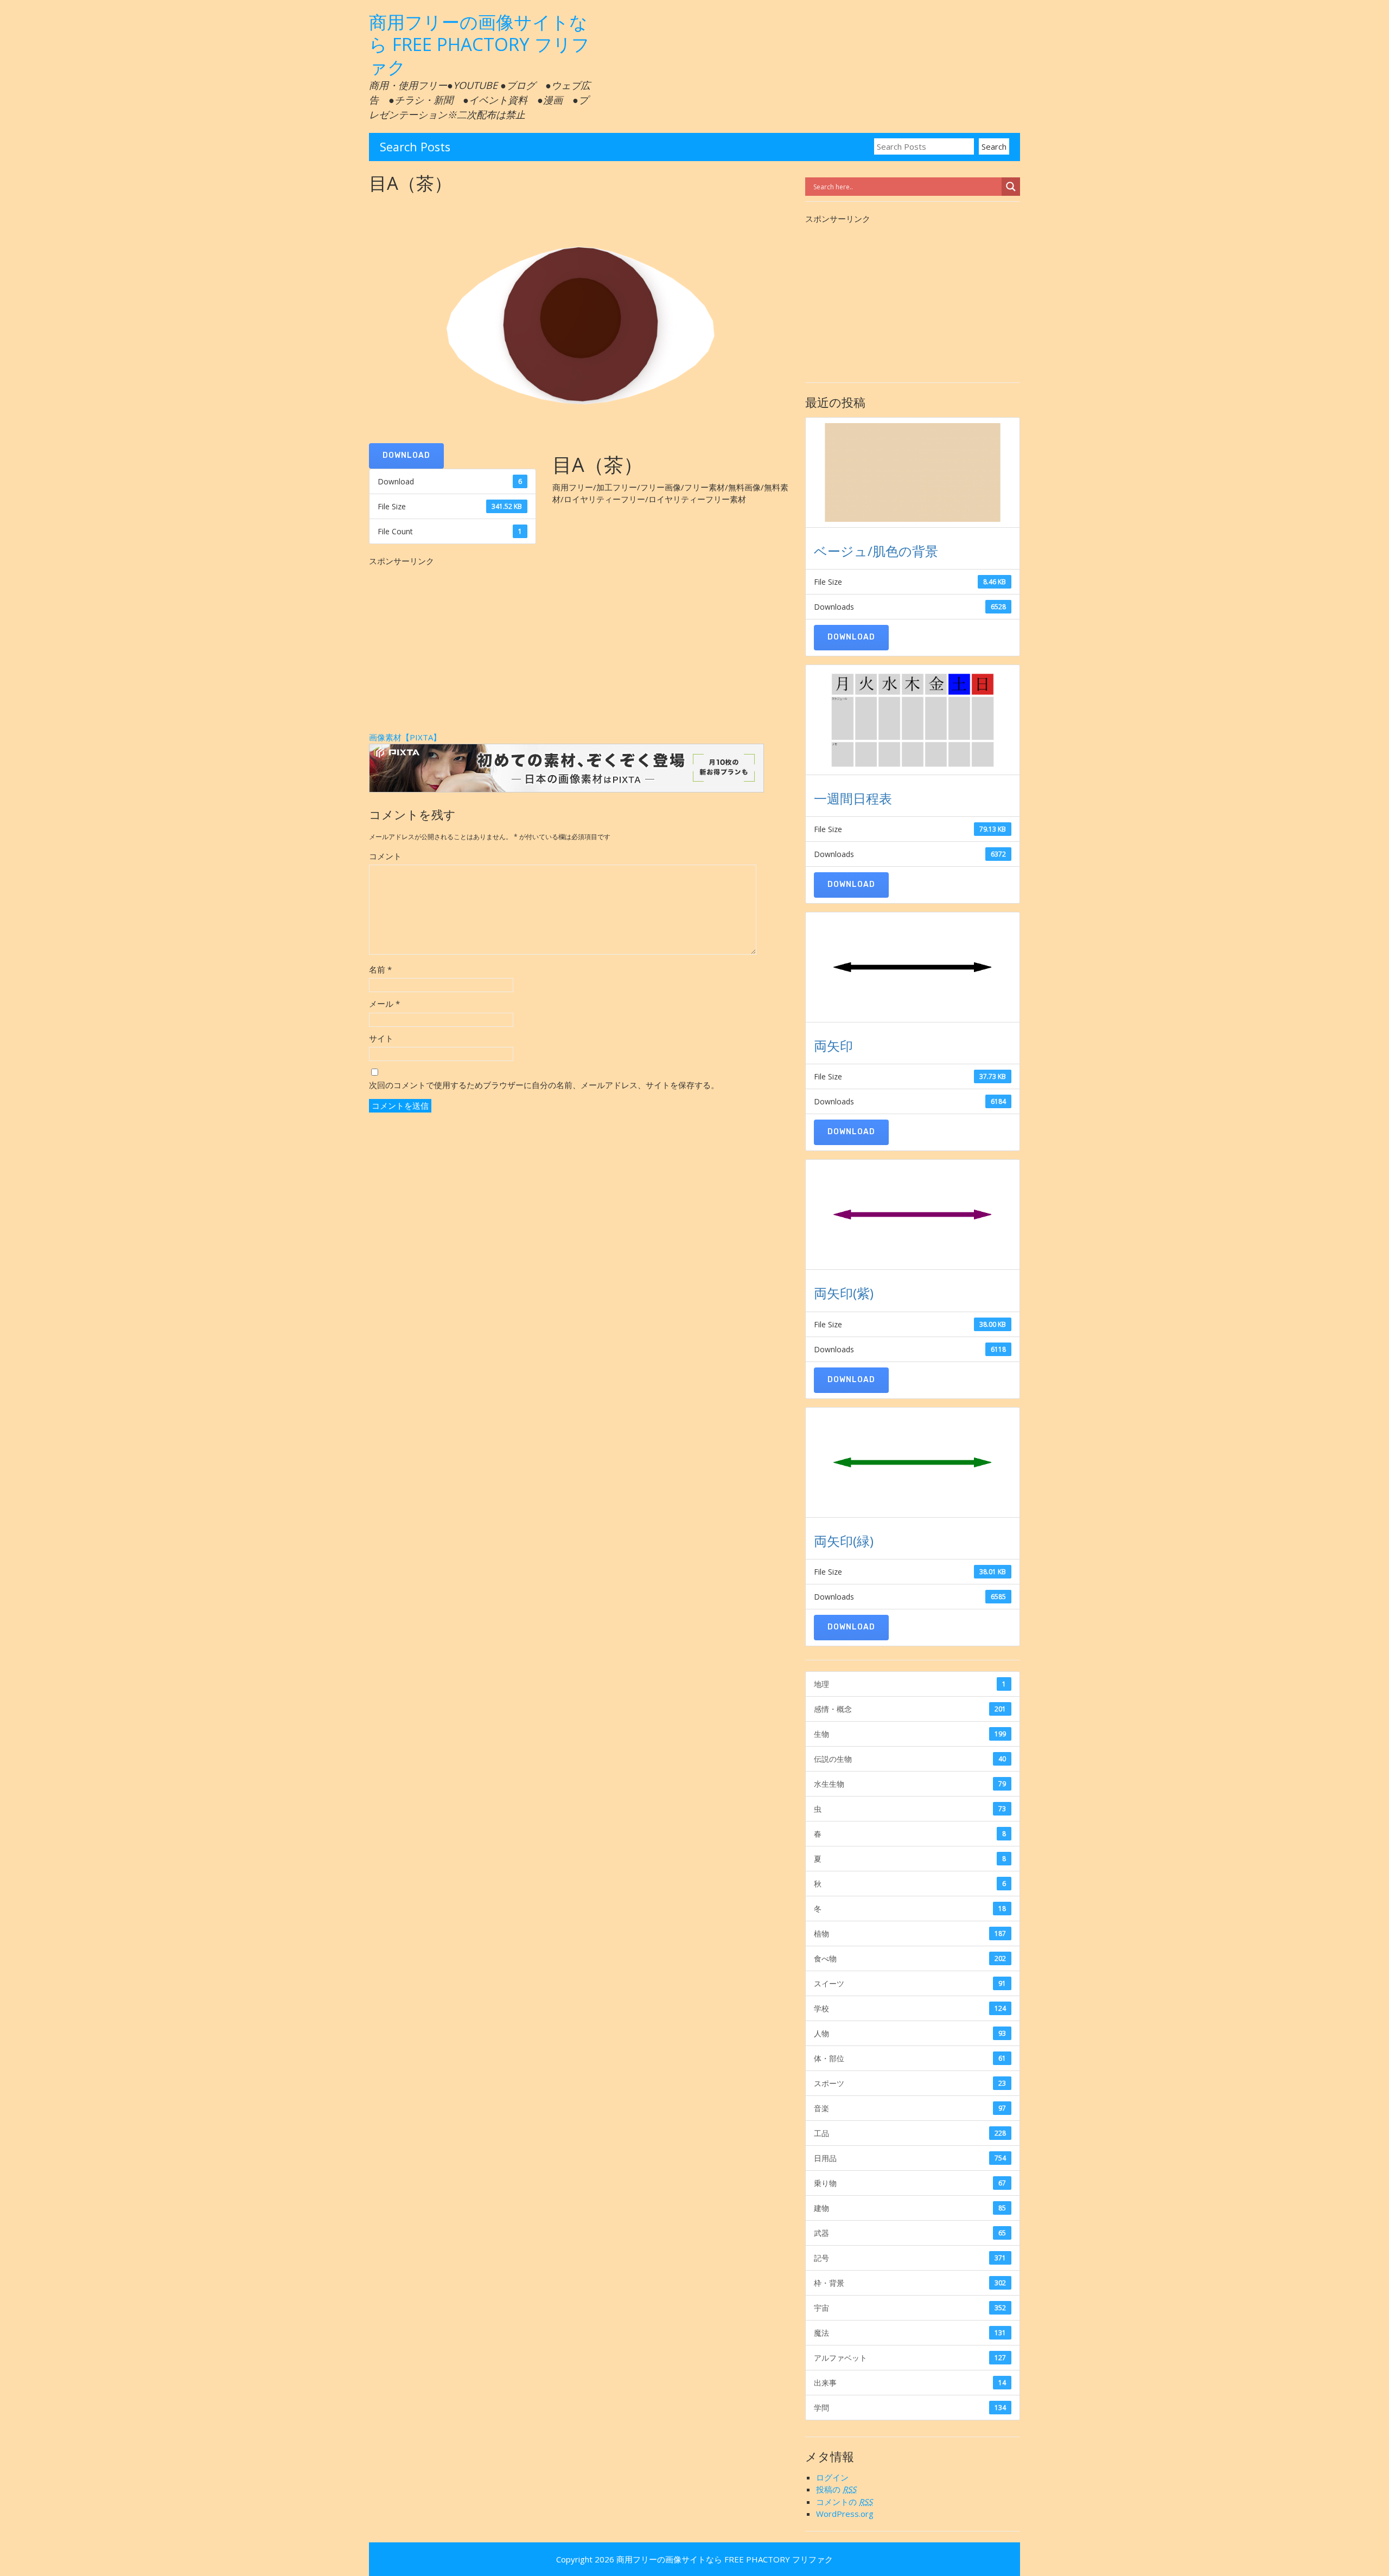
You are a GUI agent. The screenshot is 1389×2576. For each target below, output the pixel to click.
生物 (910, 1734)
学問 (910, 2408)
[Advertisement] (581, 643)
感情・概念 (910, 1709)
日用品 (910, 2158)
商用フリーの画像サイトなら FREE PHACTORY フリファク (479, 44)
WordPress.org (845, 2514)
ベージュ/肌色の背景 (876, 551)
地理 (910, 1684)
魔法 (910, 2333)
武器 (910, 2233)
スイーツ (910, 1983)
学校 (910, 2008)
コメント (385, 856)
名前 (380, 969)
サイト (381, 1038)
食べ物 (910, 1958)
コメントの (844, 2502)
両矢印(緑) (844, 1541)
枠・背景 (910, 2283)
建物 (910, 2208)
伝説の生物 (910, 1759)
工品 (910, 2133)
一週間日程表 (853, 798)
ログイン (832, 2477)
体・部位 (910, 2058)
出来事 (910, 2383)
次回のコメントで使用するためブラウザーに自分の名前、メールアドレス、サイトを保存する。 (544, 1085)
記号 (910, 2258)
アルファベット (910, 2358)
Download (406, 455)
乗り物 (910, 2183)
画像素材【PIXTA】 (405, 737)
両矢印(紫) (844, 1293)
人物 (910, 2033)
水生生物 (910, 1784)
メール (384, 1003)
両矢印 (833, 1046)
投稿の (836, 2489)
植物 (910, 1933)
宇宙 (910, 2308)
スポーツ (910, 2083)
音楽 (910, 2108)
